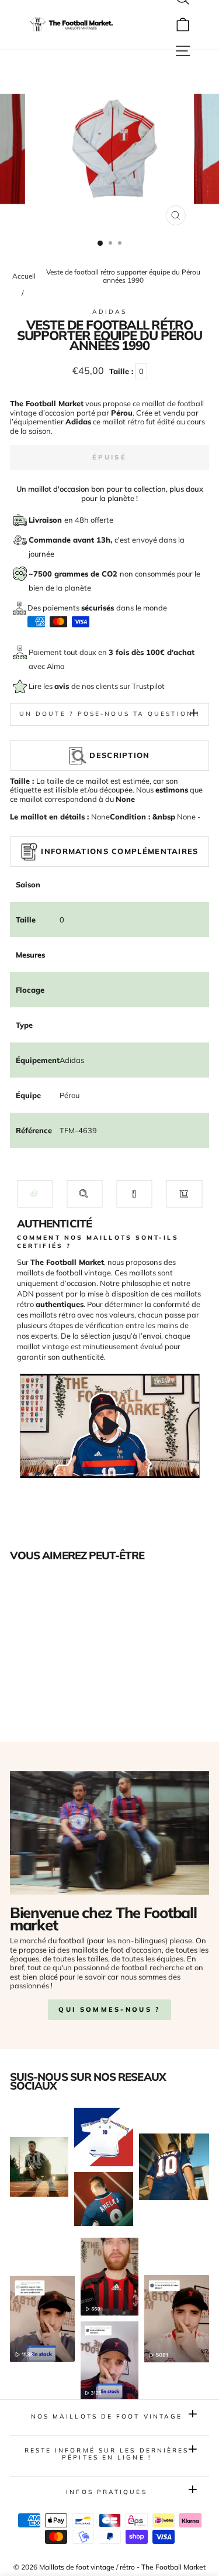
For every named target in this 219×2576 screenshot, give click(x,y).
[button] (35, 1194)
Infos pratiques (106, 2492)
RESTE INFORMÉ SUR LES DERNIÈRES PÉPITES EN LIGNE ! (107, 2454)
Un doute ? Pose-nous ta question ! (109, 714)
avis (63, 686)
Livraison (46, 520)
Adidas (110, 312)
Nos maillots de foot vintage (107, 2416)
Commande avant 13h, (72, 540)
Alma (56, 666)
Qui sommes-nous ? (109, 2009)
